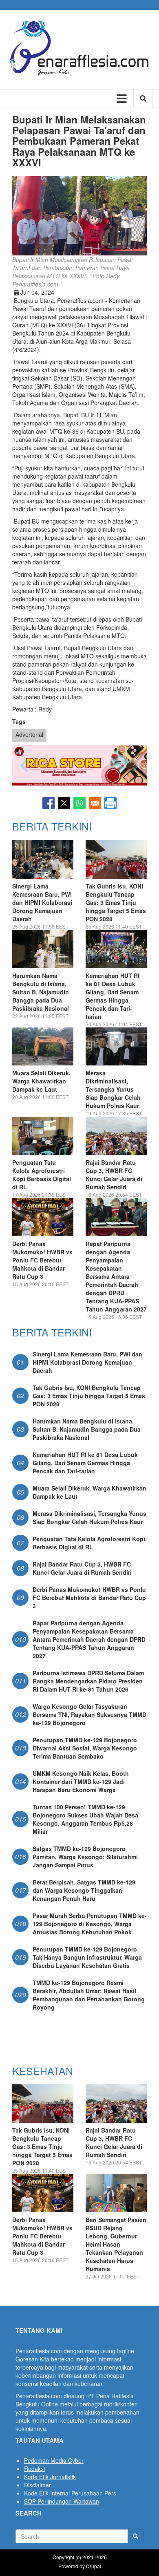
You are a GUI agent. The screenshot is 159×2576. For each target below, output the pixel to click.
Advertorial (29, 734)
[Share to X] (64, 803)
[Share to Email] (95, 803)
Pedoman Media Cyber (54, 2460)
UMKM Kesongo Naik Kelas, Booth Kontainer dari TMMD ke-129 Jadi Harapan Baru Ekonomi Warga (81, 1781)
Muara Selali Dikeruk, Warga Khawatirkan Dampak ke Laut (41, 1081)
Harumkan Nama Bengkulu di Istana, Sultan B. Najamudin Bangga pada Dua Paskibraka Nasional (41, 992)
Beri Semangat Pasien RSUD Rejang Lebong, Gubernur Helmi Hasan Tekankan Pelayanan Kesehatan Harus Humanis (116, 2244)
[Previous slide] (25, 765)
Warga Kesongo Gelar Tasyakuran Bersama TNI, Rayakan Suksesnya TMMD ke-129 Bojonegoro (89, 1714)
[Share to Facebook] (49, 803)
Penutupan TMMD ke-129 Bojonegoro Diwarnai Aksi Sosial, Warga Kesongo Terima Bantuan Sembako (85, 1748)
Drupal (94, 2566)
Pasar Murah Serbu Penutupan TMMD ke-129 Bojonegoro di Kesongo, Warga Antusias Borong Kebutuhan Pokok (90, 1924)
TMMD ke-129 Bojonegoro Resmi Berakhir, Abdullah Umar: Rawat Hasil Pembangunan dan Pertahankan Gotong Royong (89, 1995)
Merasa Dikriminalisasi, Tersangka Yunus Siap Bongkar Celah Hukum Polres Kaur (113, 1089)
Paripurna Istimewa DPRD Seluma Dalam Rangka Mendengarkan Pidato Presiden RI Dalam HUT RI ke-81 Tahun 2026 (88, 1681)
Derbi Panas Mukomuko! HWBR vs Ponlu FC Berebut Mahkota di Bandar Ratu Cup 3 (42, 1260)
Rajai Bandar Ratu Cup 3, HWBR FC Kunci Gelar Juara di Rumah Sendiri (114, 1175)
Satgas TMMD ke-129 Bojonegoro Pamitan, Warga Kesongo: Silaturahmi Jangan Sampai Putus (85, 1857)
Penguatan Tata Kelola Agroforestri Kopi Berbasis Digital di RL (42, 1175)
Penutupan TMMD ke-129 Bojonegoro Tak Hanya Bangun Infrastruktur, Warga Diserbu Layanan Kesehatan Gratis (87, 1957)
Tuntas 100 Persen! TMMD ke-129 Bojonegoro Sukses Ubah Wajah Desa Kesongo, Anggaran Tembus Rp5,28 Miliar (85, 1819)
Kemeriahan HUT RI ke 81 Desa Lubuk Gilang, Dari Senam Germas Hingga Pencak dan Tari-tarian (113, 996)
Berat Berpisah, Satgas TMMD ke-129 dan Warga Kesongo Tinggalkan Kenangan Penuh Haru (84, 1890)
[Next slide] (134, 765)
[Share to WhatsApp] (79, 803)
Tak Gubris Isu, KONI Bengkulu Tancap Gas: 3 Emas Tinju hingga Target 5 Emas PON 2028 (116, 902)
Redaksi (34, 2469)
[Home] (79, 49)
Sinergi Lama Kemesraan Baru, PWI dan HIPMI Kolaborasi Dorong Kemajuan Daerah (42, 902)
